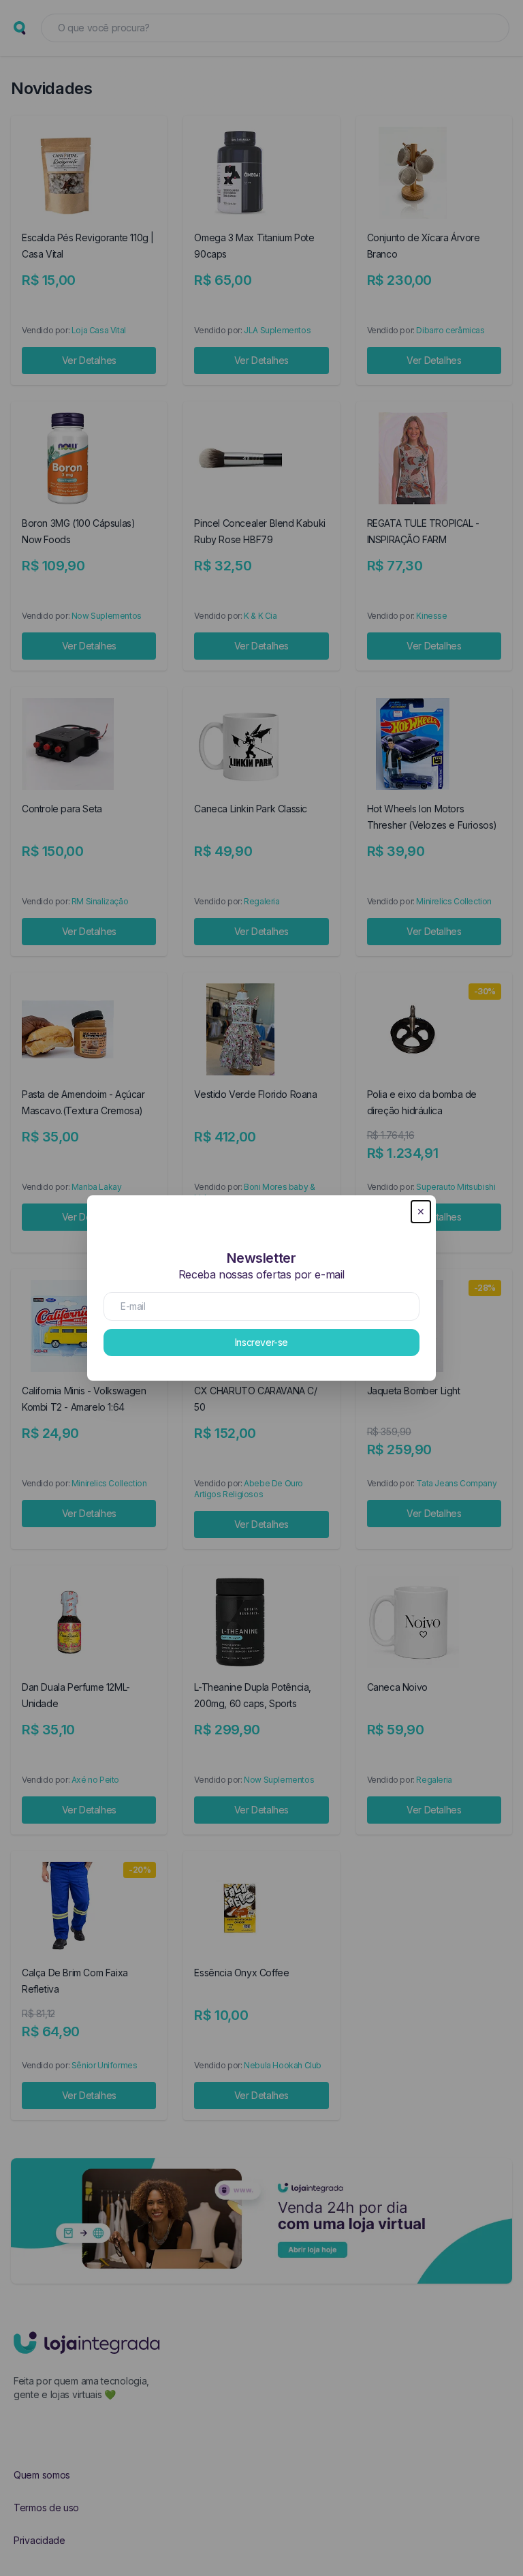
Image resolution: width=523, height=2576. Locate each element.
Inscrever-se (261, 1342)
